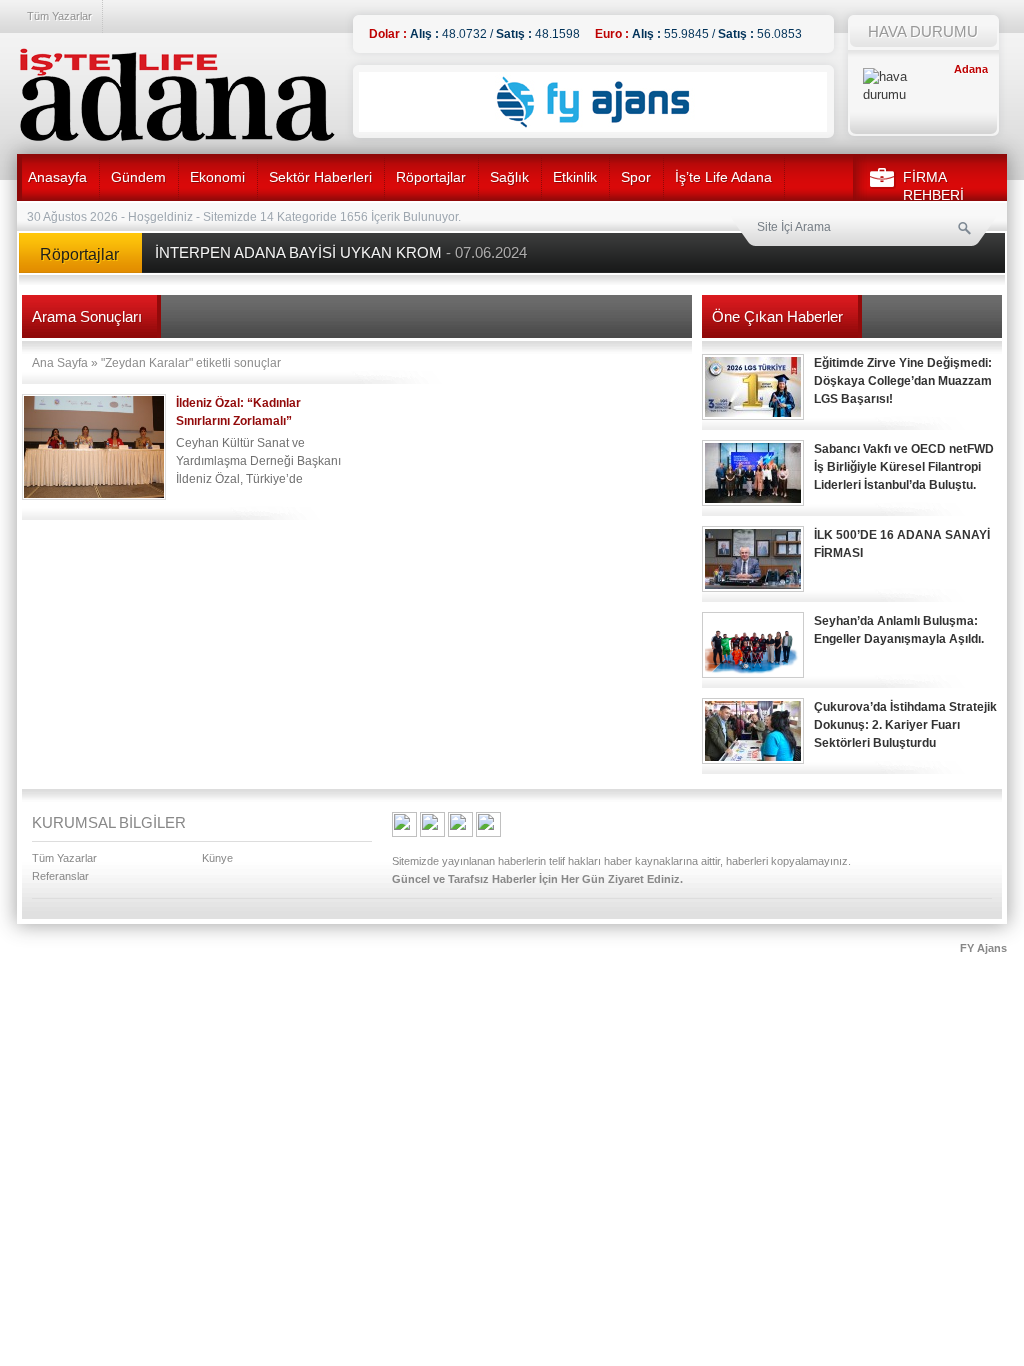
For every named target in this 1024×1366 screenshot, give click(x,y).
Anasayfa (57, 177)
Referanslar (60, 876)
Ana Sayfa (60, 363)
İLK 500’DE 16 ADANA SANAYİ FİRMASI (902, 544)
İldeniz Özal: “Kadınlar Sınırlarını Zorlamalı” (238, 412)
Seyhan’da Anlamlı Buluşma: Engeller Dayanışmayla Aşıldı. (899, 630)
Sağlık (509, 177)
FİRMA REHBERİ (933, 186)
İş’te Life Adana (723, 177)
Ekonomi (217, 177)
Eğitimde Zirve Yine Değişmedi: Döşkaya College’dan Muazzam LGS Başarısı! (903, 381)
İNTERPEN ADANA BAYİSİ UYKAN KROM (341, 252)
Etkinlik (575, 177)
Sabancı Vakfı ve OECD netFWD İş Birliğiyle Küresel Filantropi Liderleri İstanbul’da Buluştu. (904, 467)
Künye (217, 858)
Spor (636, 177)
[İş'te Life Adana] (177, 95)
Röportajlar (431, 177)
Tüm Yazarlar (59, 16)
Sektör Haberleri (320, 177)
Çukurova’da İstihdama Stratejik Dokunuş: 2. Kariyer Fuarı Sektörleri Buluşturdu (905, 725)
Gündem (138, 177)
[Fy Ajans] (593, 128)
